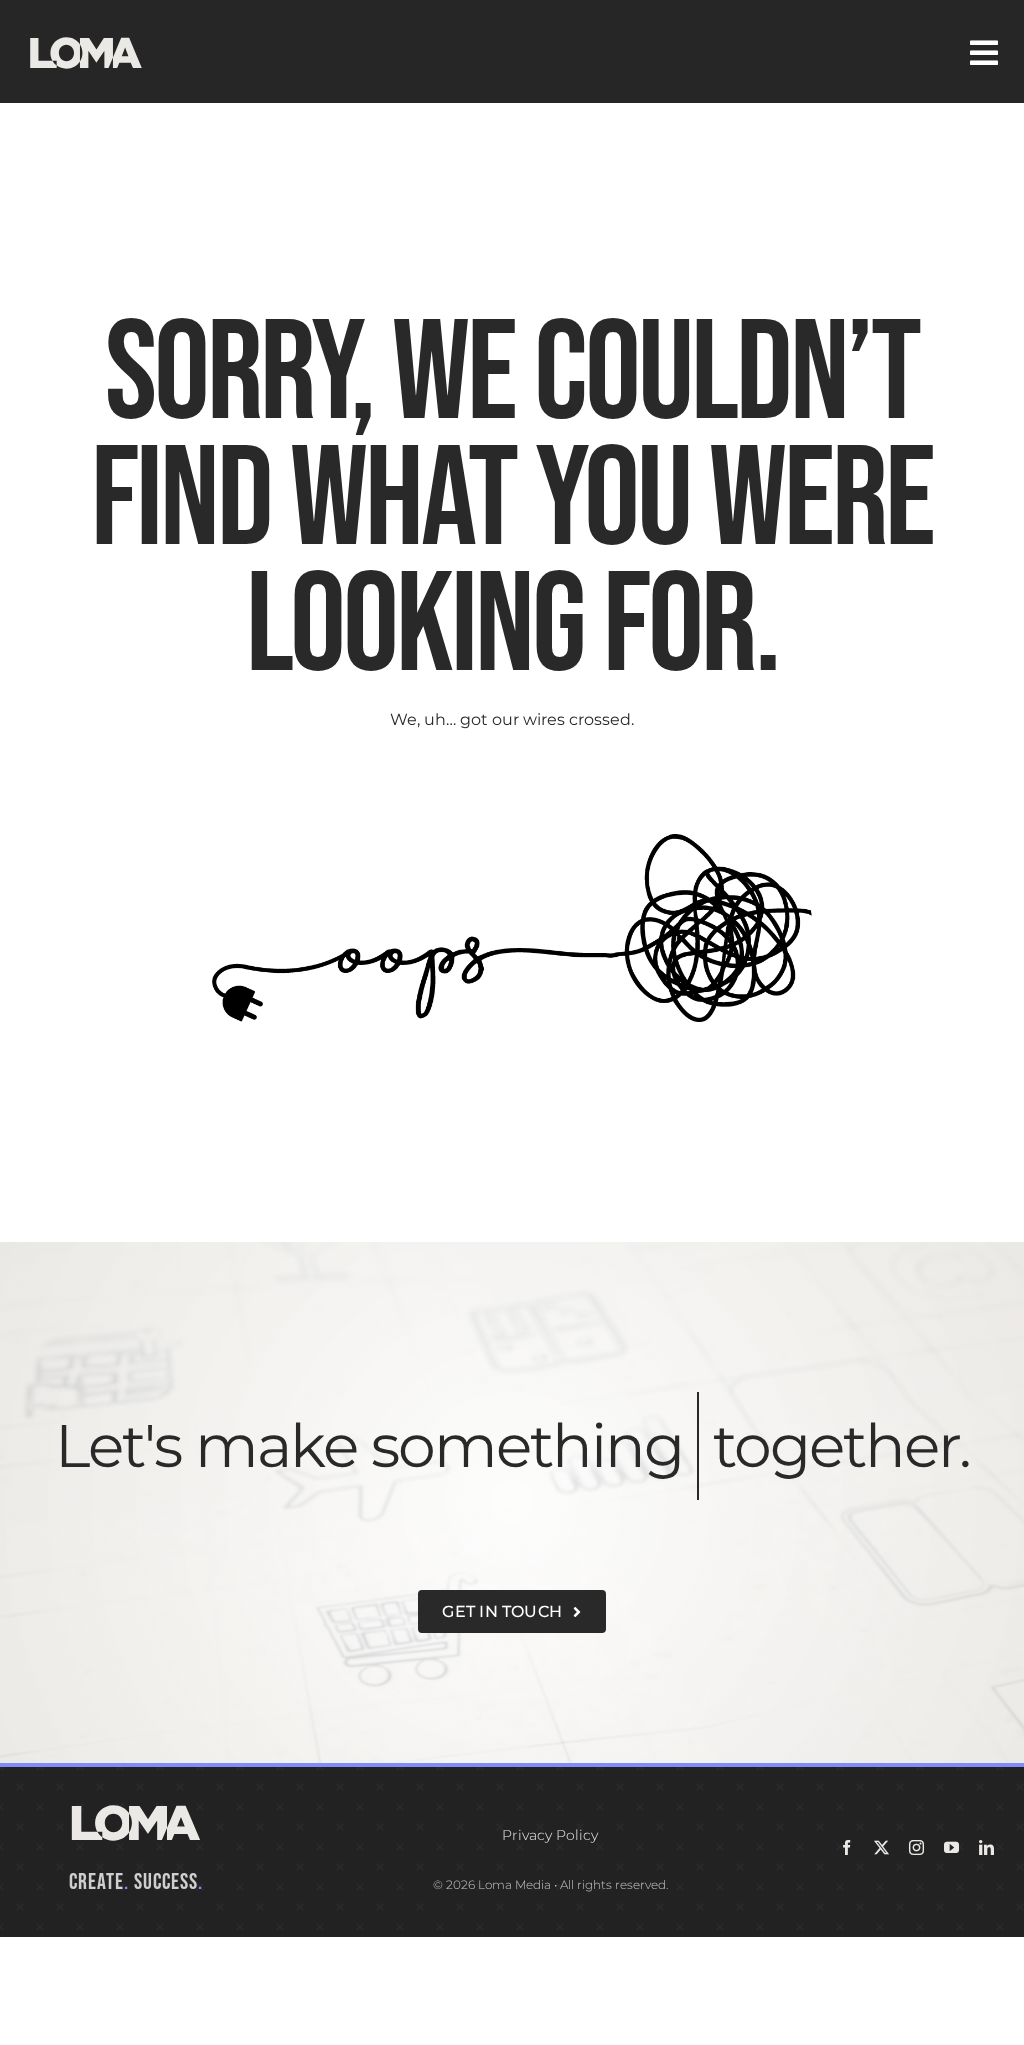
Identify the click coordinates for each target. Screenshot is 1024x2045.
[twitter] (881, 1955)
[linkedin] (986, 1955)
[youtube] (951, 1955)
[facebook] (846, 1955)
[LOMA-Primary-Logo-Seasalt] (86, 37)
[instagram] (916, 1955)
